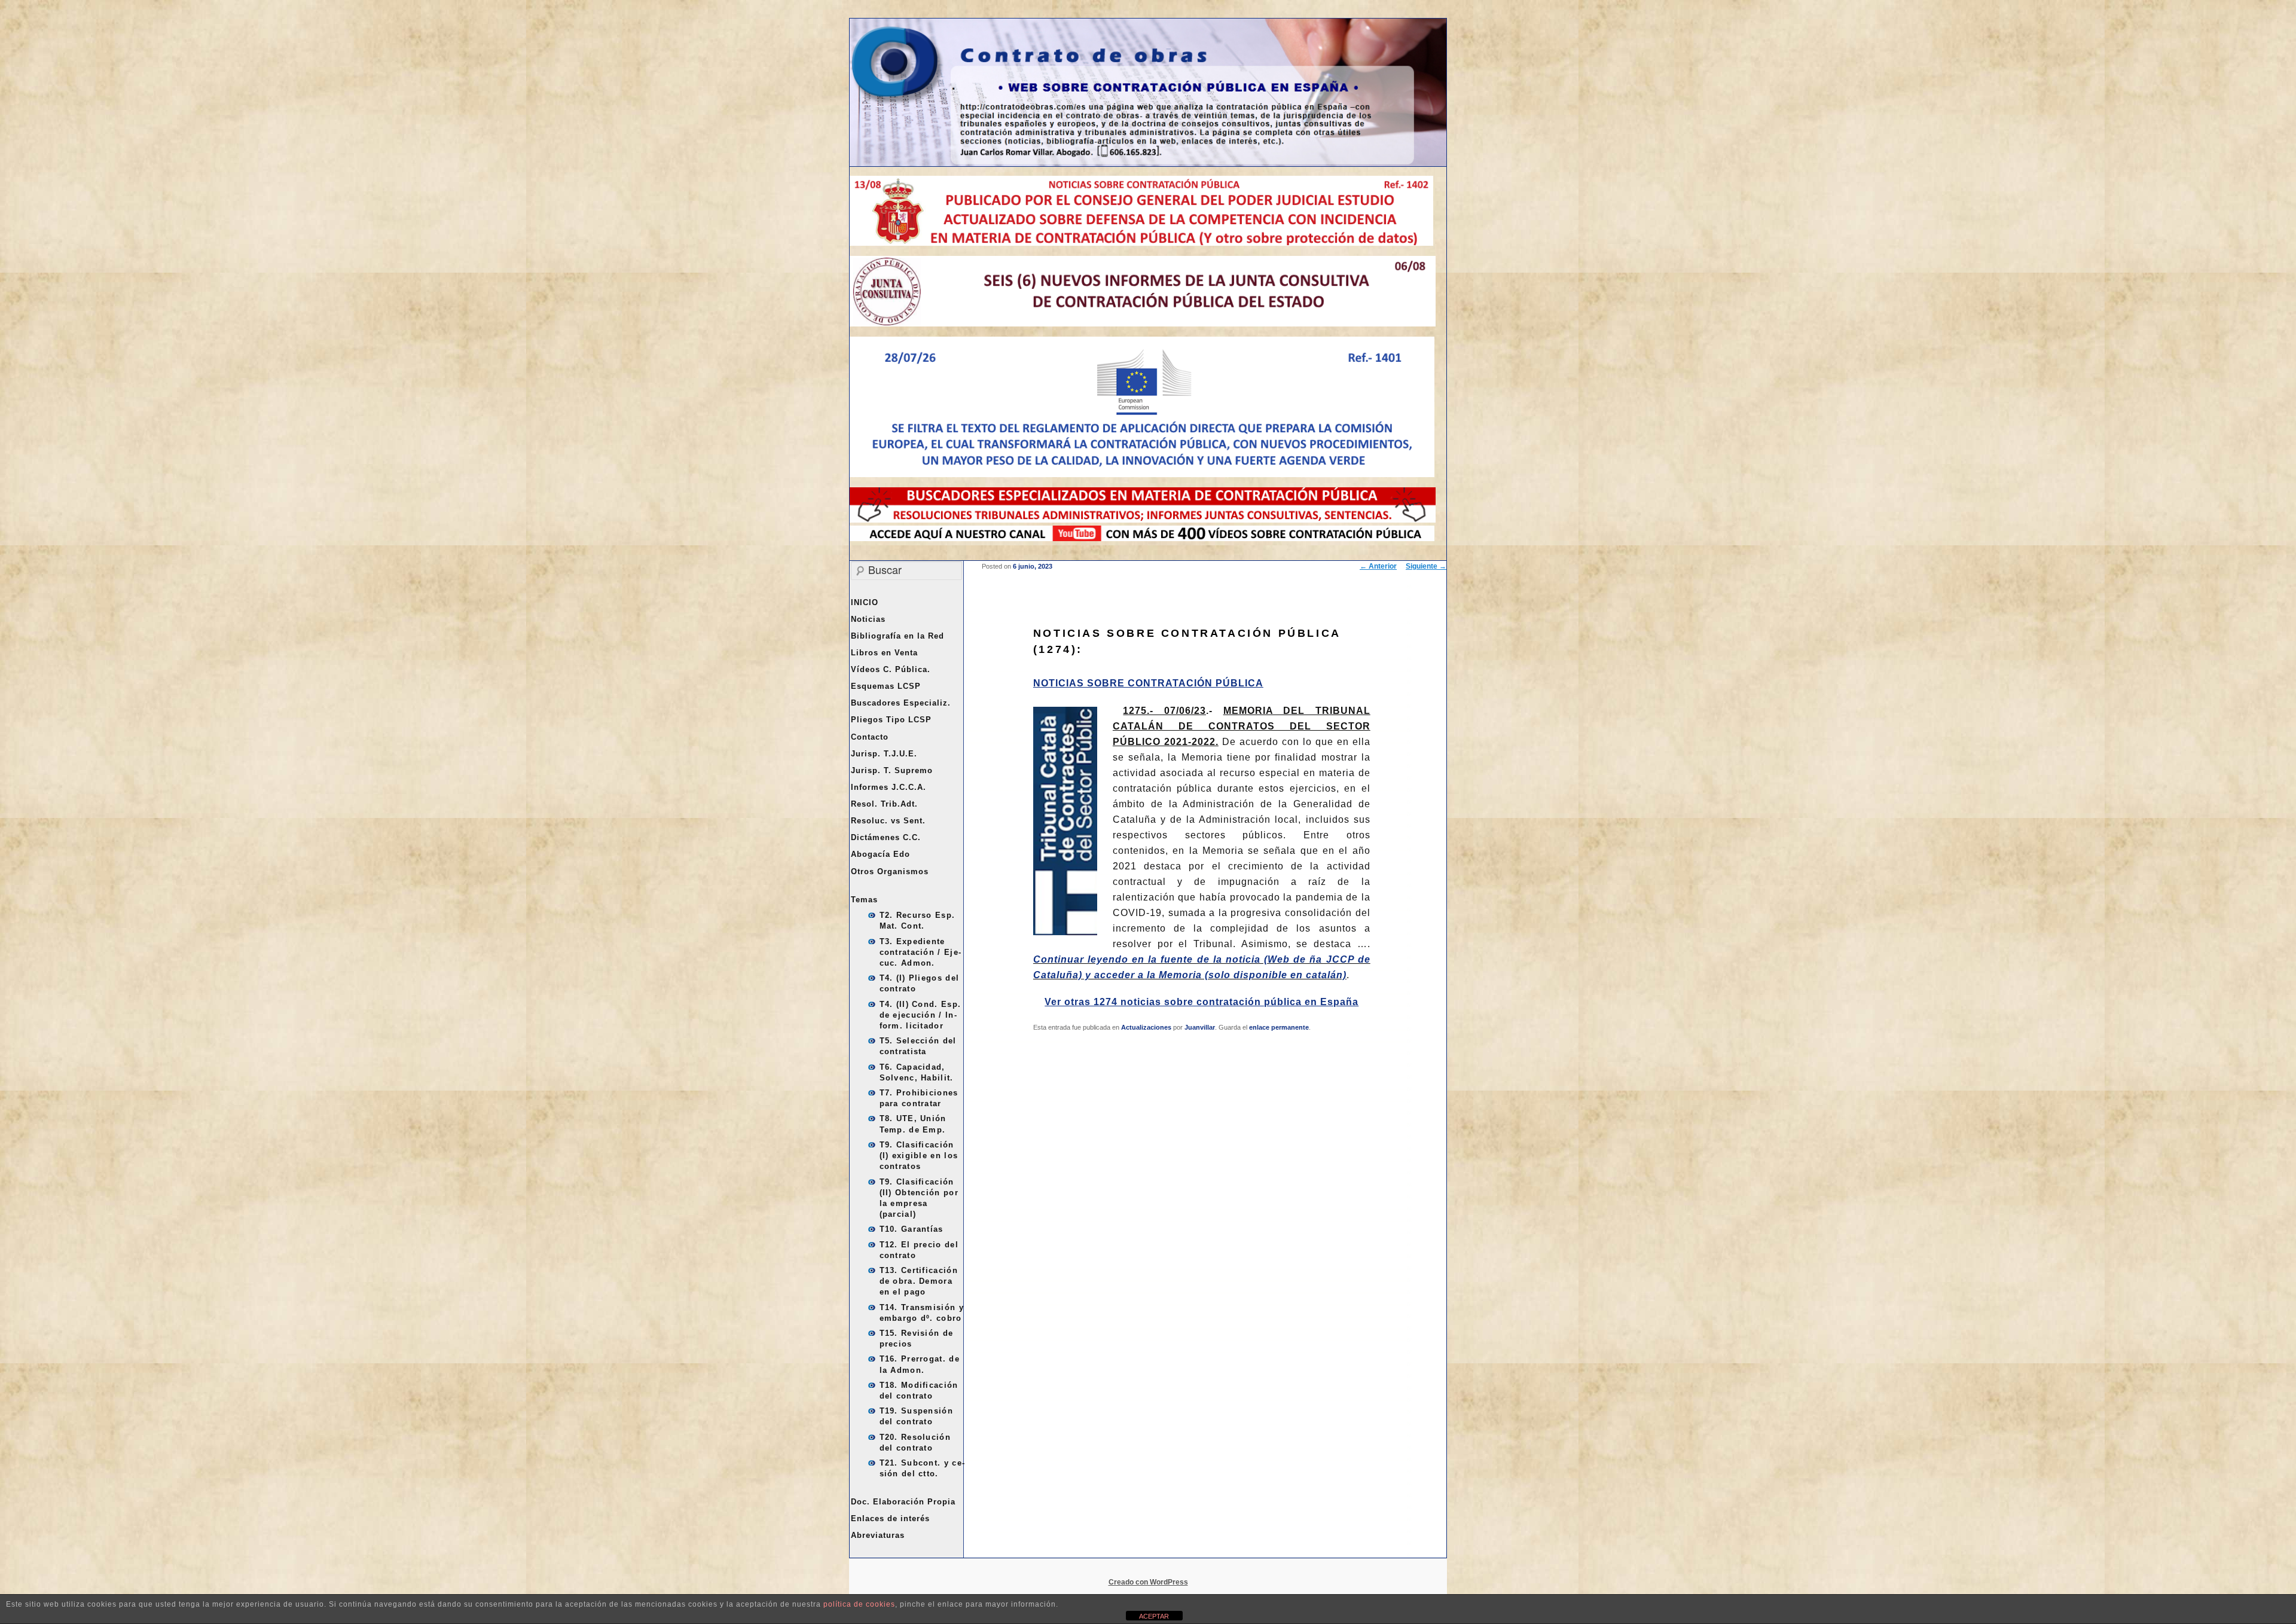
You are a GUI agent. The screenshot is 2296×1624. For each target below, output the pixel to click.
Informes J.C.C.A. (889, 787)
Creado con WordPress (1148, 1582)
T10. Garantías (912, 1229)
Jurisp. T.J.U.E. (884, 754)
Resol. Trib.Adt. (884, 804)
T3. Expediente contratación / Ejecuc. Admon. (920, 952)
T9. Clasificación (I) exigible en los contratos (919, 1156)
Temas (864, 900)
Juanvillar (1200, 1027)
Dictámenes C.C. (886, 837)
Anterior (1378, 566)
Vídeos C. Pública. (891, 669)
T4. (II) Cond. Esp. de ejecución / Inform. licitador (920, 1015)
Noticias (868, 619)
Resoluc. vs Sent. (888, 821)
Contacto (870, 737)
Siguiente (1426, 566)
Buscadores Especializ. (901, 703)
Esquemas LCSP (886, 686)
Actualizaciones (1146, 1027)
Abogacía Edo (880, 854)
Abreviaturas (878, 1535)
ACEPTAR (1154, 1616)
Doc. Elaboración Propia (903, 1502)
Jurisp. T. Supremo (892, 770)
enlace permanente (1279, 1027)
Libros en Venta (884, 653)
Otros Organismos (890, 871)
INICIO (865, 602)
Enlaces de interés (890, 1518)
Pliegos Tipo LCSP (891, 720)
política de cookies (859, 1604)
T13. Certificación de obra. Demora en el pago (919, 1281)
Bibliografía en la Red (897, 636)
